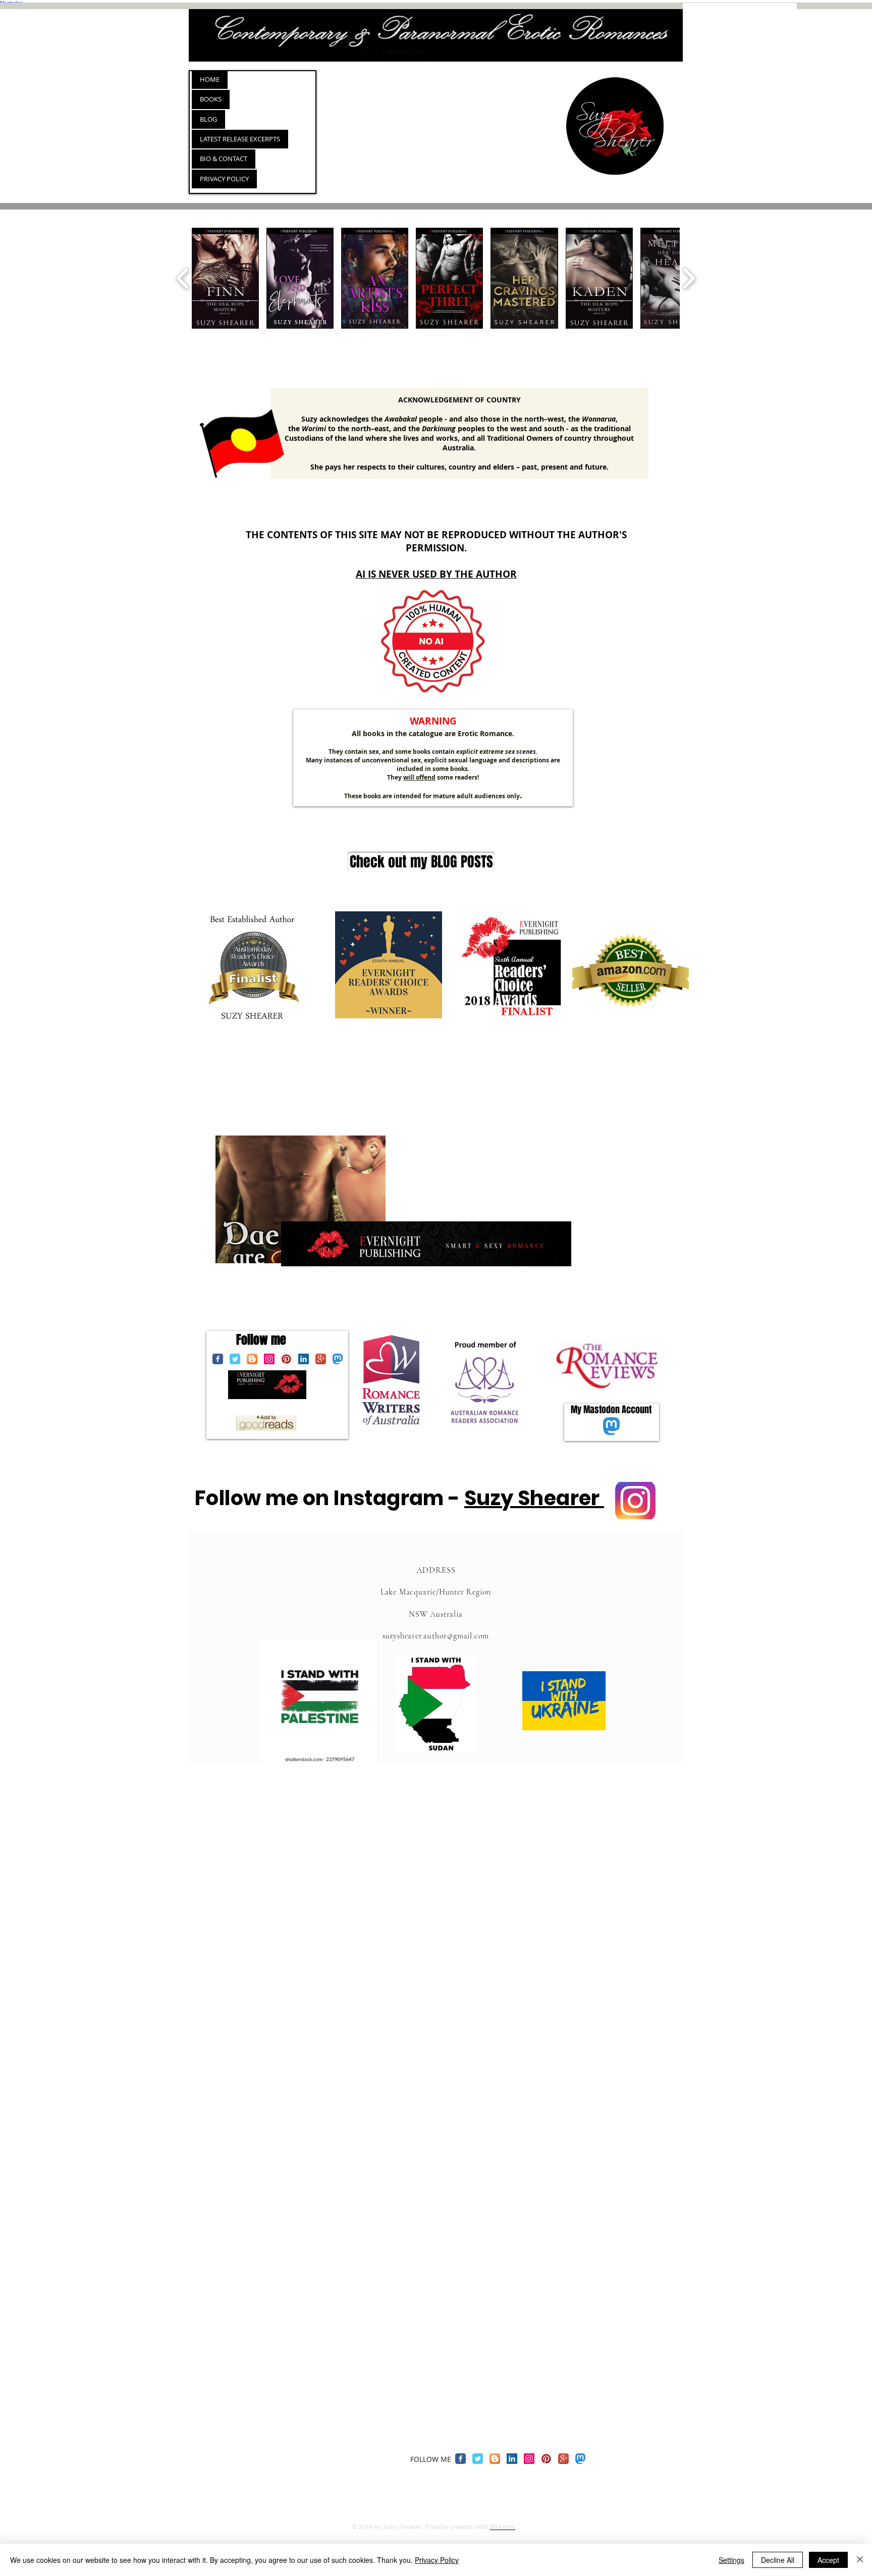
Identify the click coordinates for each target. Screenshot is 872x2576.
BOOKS (211, 99)
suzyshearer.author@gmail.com (436, 1636)
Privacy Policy (437, 2560)
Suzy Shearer (534, 1498)
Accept (828, 2560)
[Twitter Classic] (235, 1359)
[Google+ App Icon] (321, 1359)
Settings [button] (731, 2560)
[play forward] (689, 278)
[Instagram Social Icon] (269, 1359)
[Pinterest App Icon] (286, 1359)
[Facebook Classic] (218, 1359)
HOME (210, 79)
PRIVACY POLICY (224, 179)
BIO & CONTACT (224, 159)
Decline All (778, 2560)
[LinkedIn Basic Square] (304, 1359)
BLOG (208, 119)
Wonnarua (599, 419)
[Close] (860, 2560)
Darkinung (439, 428)
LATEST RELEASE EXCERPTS (240, 139)
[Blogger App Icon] (252, 1359)
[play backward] (183, 278)
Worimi (314, 428)
